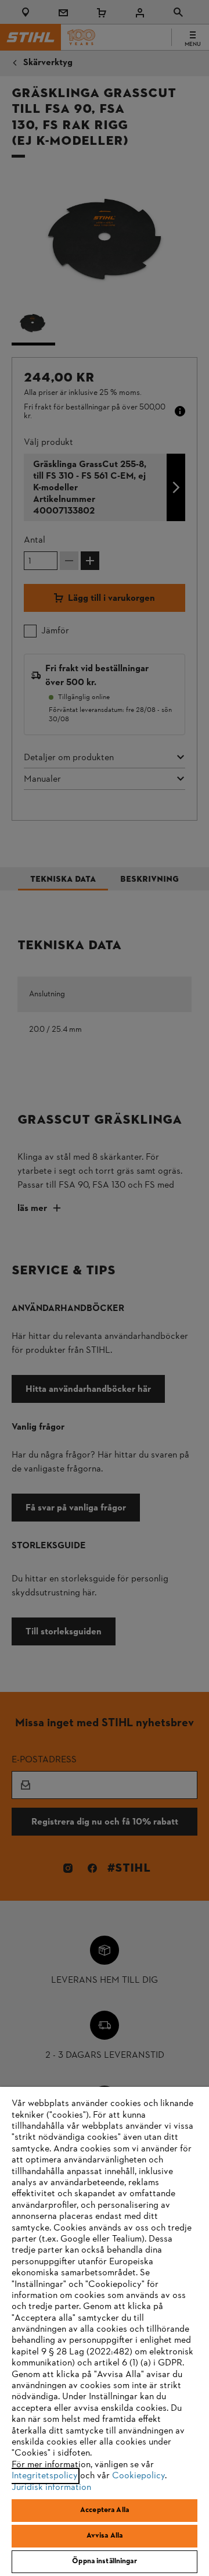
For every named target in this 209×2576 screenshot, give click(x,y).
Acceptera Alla (105, 2510)
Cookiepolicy (138, 2476)
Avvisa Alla (105, 2536)
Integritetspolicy (45, 2476)
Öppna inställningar (104, 2561)
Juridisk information (51, 2488)
